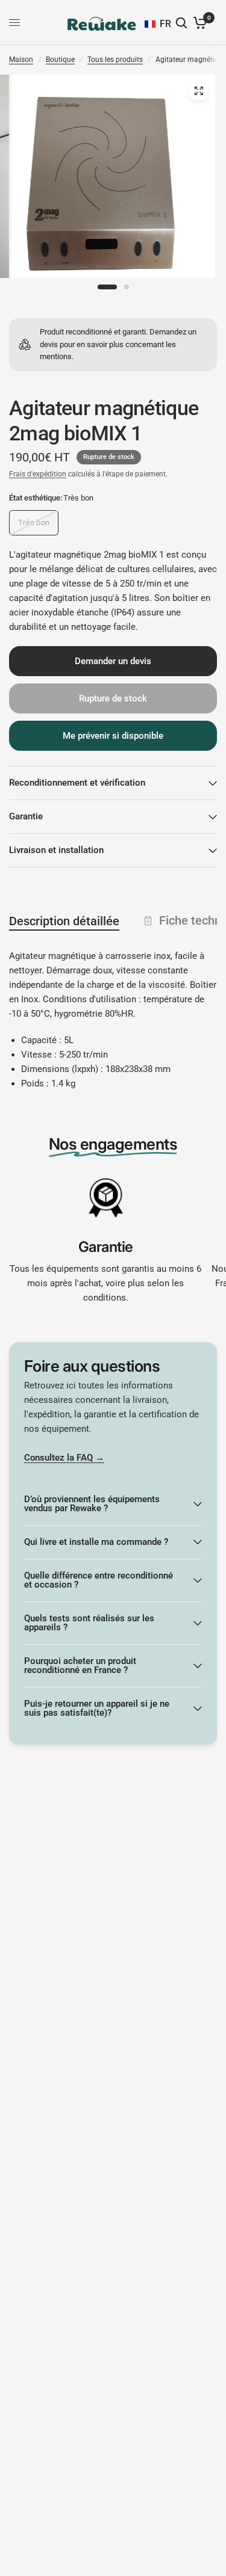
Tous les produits (115, 60)
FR (165, 24)
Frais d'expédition (38, 474)
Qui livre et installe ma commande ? (96, 1542)
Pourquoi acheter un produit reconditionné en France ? (80, 1665)
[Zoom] (198, 91)
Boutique (60, 60)
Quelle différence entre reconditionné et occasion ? (99, 1580)
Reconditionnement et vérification (77, 783)
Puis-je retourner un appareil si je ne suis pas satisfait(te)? (97, 1708)
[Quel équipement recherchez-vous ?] (183, 23)
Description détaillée (64, 921)
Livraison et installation (56, 850)
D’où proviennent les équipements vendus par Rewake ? (92, 1504)
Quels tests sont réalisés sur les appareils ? (89, 1623)
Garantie (26, 816)
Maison (21, 60)
